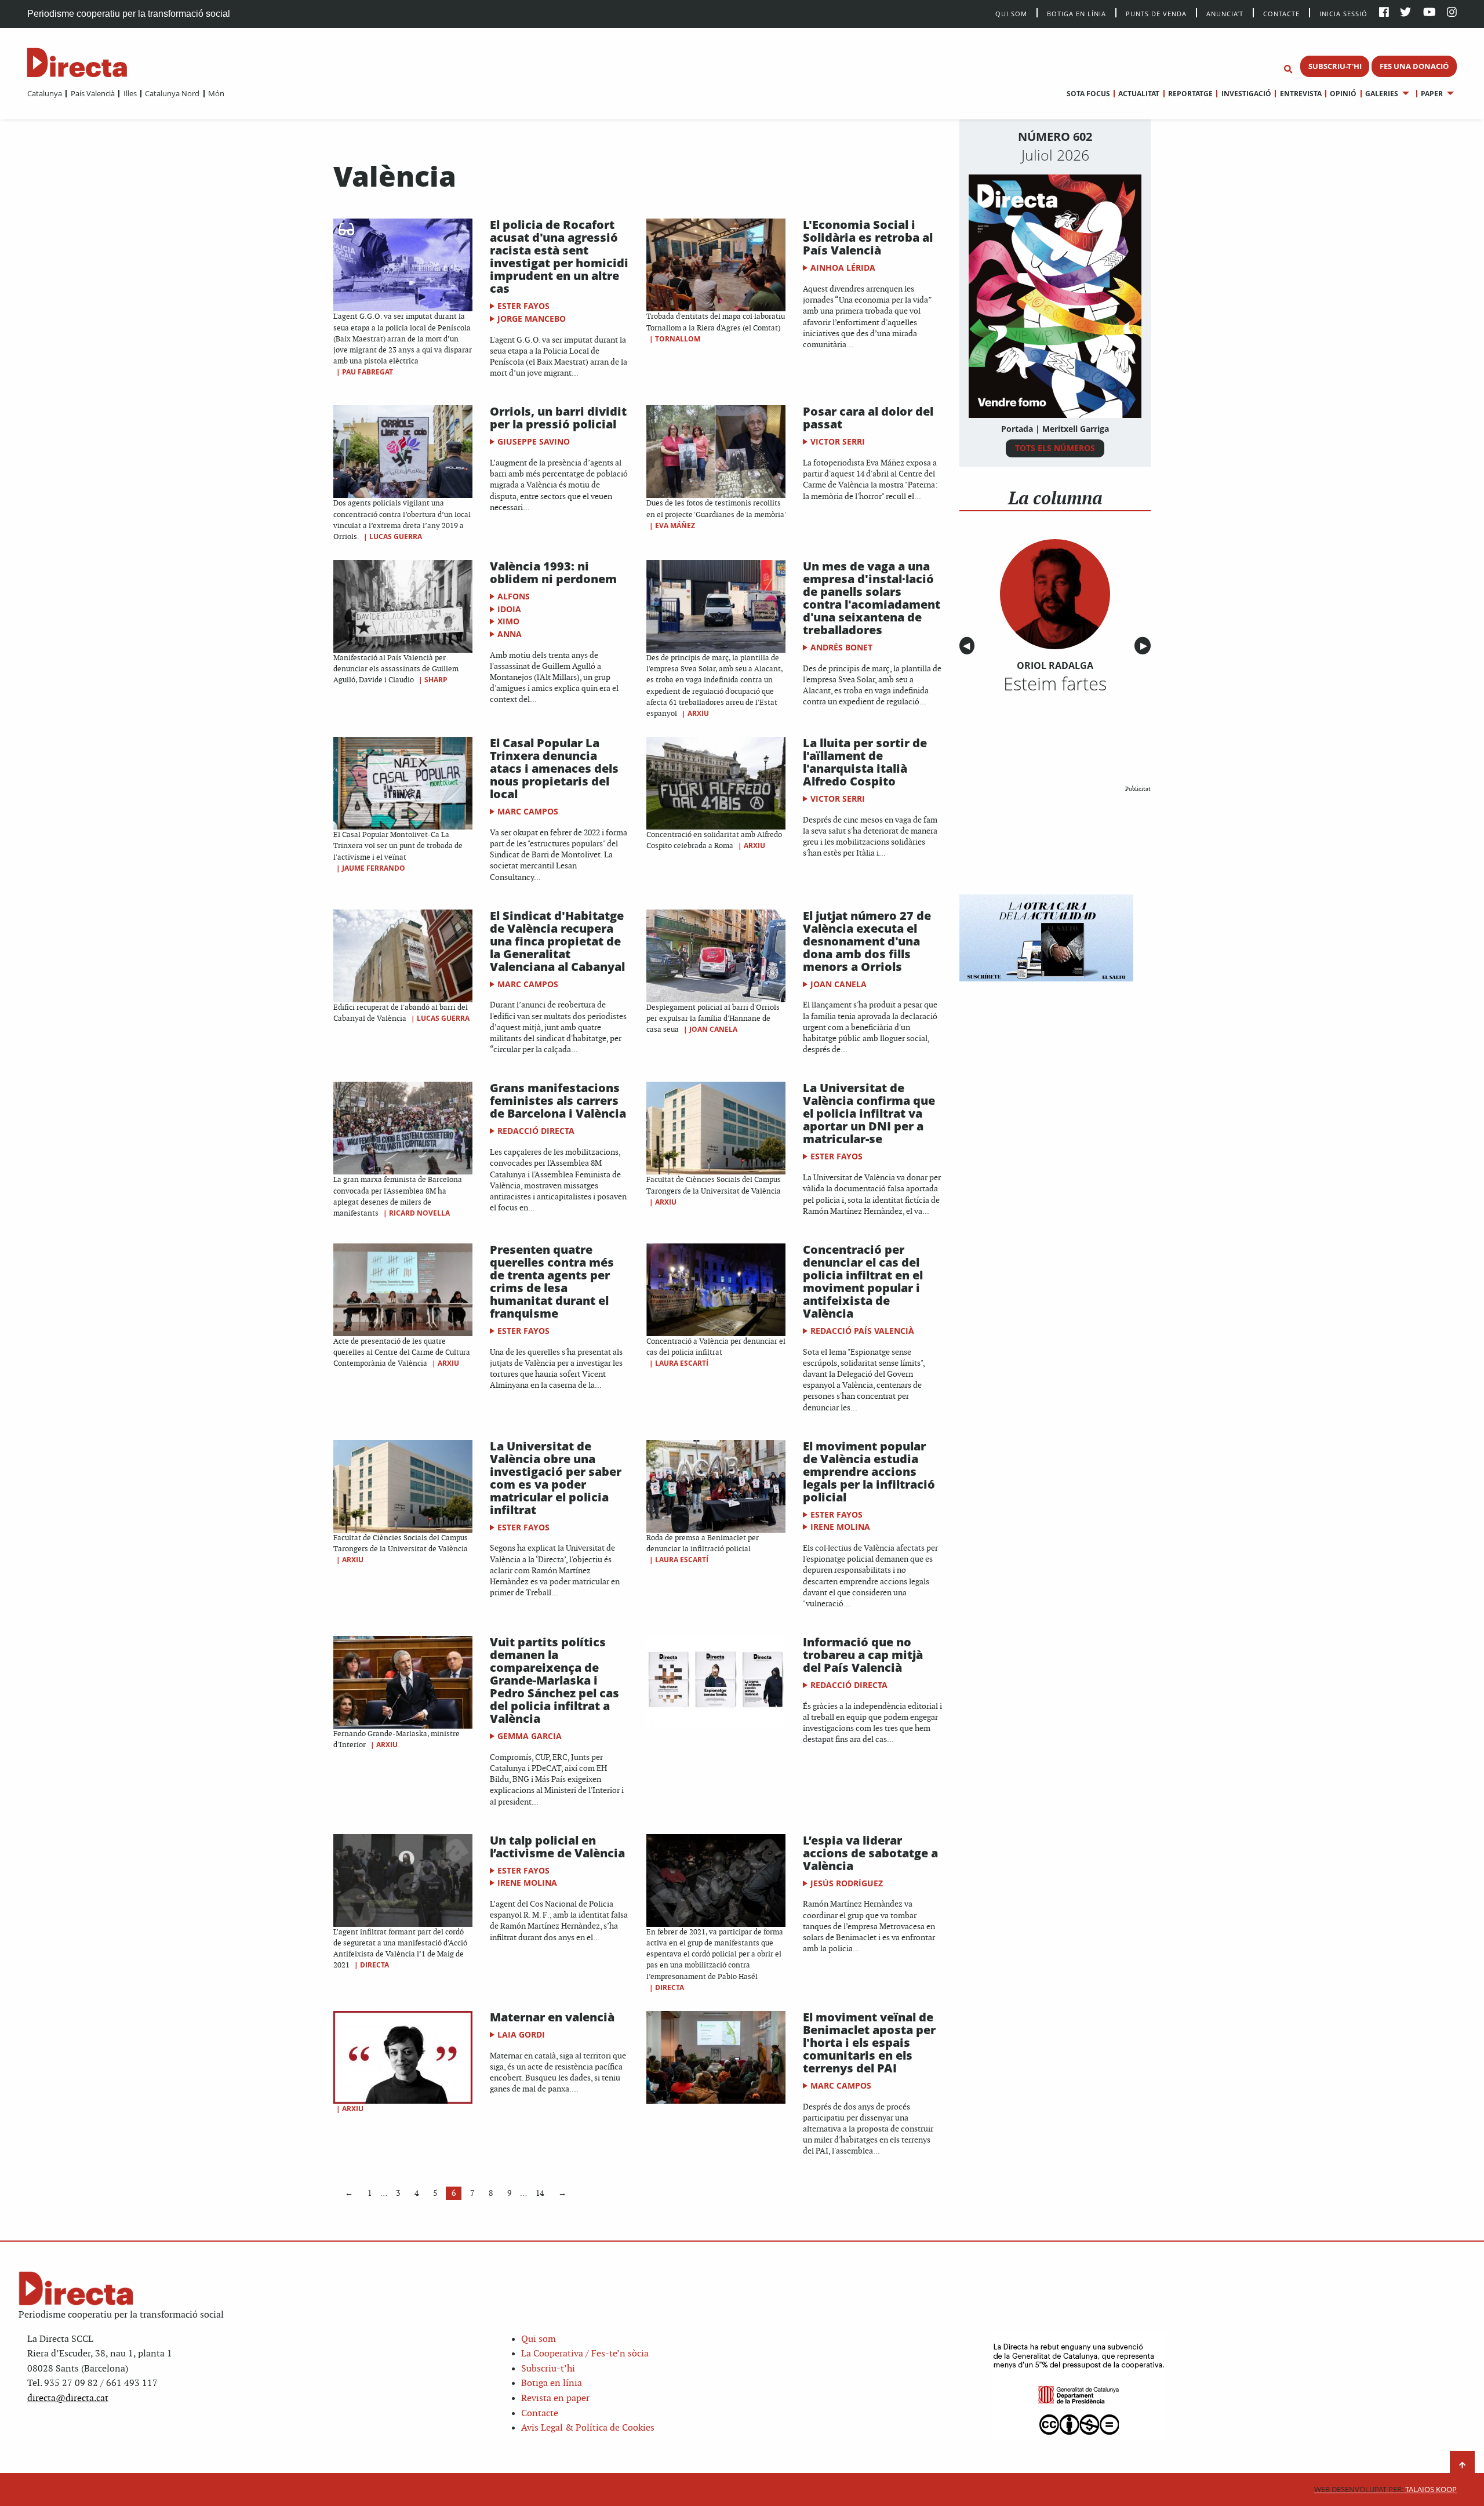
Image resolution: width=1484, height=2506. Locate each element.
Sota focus (1088, 94)
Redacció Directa (536, 1131)
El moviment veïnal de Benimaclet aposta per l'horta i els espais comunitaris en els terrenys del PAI (869, 2043)
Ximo (508, 621)
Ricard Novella (419, 1213)
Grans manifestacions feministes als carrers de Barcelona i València (558, 1101)
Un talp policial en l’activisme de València (557, 1847)
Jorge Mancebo (532, 319)
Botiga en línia (1076, 13)
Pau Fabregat (368, 372)
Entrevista (1301, 94)
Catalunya (45, 93)
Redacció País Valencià (862, 1331)
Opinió (1343, 94)
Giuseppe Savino (534, 441)
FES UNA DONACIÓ (1414, 66)
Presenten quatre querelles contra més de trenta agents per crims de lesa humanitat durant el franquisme (552, 1281)
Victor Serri (838, 441)
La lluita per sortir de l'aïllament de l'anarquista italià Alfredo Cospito (865, 762)
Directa (374, 1965)
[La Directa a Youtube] (1430, 13)
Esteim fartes (1055, 683)
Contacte (1281, 13)
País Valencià (92, 93)
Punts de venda (1156, 13)
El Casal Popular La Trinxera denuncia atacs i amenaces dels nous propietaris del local (554, 768)
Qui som (539, 2339)
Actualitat (1139, 94)
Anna (510, 634)
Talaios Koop (1385, 2489)
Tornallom (678, 339)
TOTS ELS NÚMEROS (1055, 448)
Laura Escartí (682, 1363)
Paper (1432, 94)
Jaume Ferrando (374, 868)
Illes (130, 93)
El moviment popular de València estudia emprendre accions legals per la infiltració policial (869, 1472)
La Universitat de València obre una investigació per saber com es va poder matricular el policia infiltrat (556, 1478)
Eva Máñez (675, 525)
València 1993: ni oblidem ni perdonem (553, 572)
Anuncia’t (1225, 13)
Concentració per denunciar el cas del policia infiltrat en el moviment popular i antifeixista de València (863, 1281)
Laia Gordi (521, 2034)
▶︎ (1145, 646)
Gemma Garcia (530, 1736)
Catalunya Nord (172, 93)
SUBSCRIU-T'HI (1335, 66)
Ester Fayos (523, 306)
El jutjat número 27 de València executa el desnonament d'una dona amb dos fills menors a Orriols (867, 941)
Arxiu (698, 713)
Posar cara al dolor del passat (868, 418)
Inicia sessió (1343, 13)
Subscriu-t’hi (548, 2369)
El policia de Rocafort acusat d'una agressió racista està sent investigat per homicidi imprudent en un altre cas (559, 257)
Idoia (509, 609)
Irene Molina (840, 1527)
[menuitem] (45, 93)
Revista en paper (555, 2398)
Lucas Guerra (396, 537)
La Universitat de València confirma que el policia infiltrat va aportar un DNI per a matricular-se (869, 1113)
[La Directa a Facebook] (1384, 13)
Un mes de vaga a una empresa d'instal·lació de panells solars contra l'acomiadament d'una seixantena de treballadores (872, 598)
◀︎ (969, 646)
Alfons (514, 596)
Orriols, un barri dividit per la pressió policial (558, 418)
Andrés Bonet (841, 647)
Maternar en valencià (552, 2017)
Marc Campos (528, 811)
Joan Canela (713, 1029)
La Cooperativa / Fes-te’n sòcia (585, 2354)
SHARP (436, 680)
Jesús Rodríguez (847, 1883)
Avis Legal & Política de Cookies (588, 2428)
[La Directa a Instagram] (1452, 13)
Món (216, 93)
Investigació (1246, 94)
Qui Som (1011, 14)
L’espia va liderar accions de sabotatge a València (870, 1853)
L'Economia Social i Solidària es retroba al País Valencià (868, 237)
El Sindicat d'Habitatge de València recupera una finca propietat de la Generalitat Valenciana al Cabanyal (557, 941)
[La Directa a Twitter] (1405, 13)
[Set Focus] (1288, 70)
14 (540, 2193)
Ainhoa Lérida (843, 268)
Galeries (1382, 94)
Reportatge (1190, 94)
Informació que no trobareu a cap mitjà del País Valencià (863, 1655)
